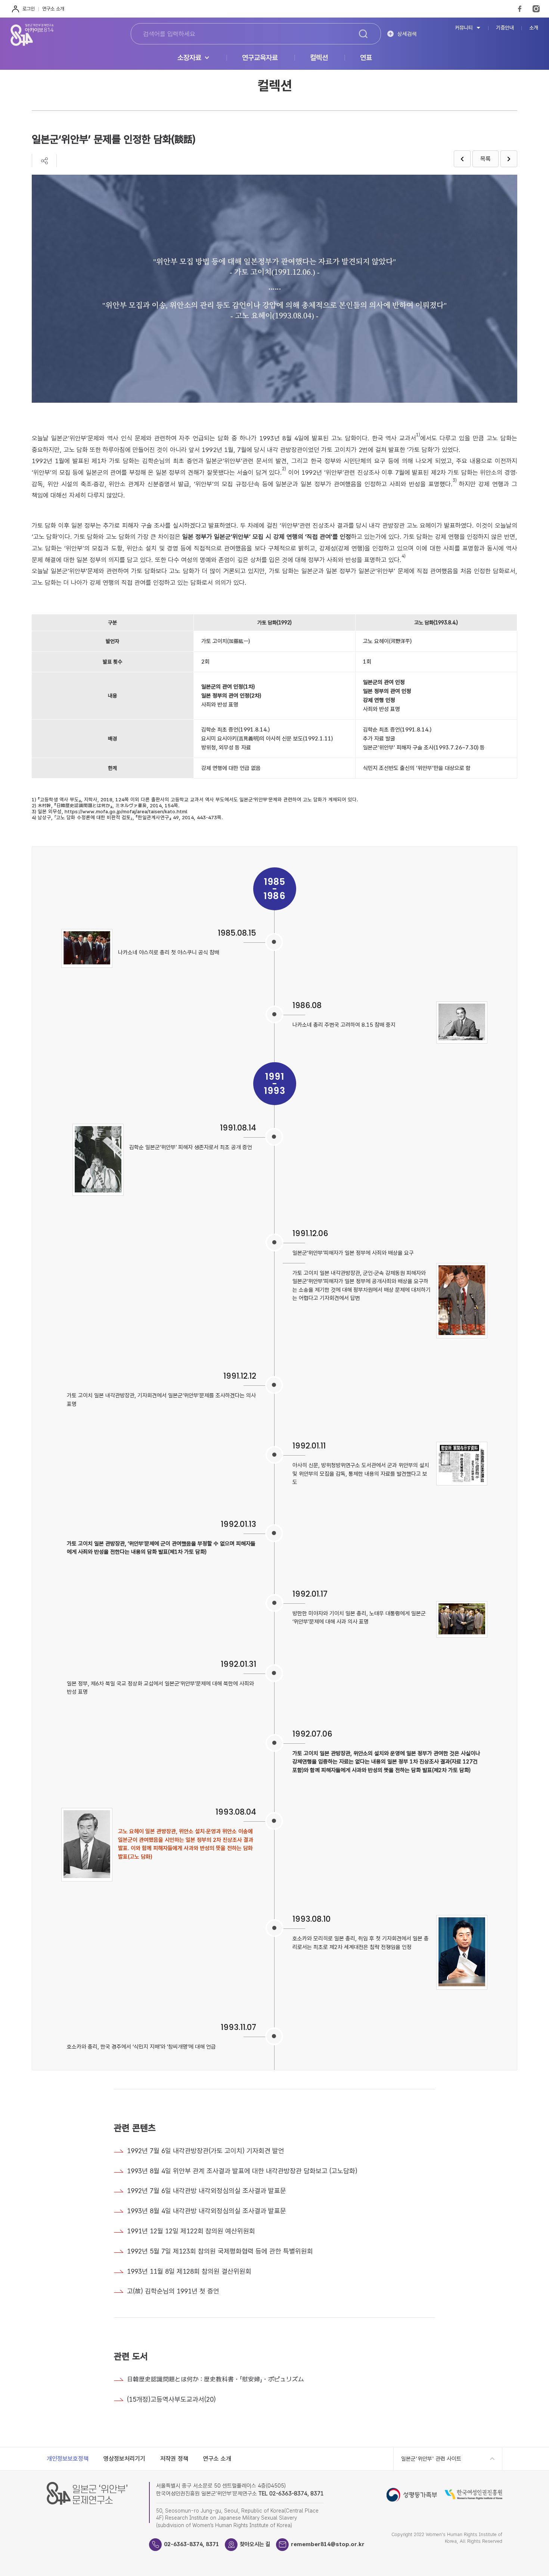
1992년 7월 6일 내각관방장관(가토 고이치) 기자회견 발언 (206, 2151)
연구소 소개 (53, 9)
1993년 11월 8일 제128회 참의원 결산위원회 (189, 2271)
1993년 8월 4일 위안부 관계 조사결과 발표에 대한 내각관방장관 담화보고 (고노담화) (242, 2171)
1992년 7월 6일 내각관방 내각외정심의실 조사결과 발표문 (207, 2191)
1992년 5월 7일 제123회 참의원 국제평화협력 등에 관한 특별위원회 (220, 2251)
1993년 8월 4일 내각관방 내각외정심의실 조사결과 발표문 (207, 2211)
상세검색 (407, 34)
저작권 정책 (174, 2459)
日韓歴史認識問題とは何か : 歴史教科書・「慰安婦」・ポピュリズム (215, 2379)
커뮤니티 (464, 28)
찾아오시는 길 (255, 2544)
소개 (534, 28)
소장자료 (189, 58)
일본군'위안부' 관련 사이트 (431, 2459)
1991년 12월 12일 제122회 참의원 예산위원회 (191, 2231)
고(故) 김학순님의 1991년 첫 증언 (173, 2291)
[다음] (509, 159)
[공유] (44, 161)
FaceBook (520, 9)
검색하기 (363, 34)
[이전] (462, 159)
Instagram (536, 9)
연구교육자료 (260, 58)
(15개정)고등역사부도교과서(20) (171, 2399)
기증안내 (505, 28)
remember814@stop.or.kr (328, 2544)
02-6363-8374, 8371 (192, 2544)
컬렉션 (319, 58)
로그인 (29, 9)
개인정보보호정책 (68, 2459)
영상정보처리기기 (124, 2459)
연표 (366, 58)
